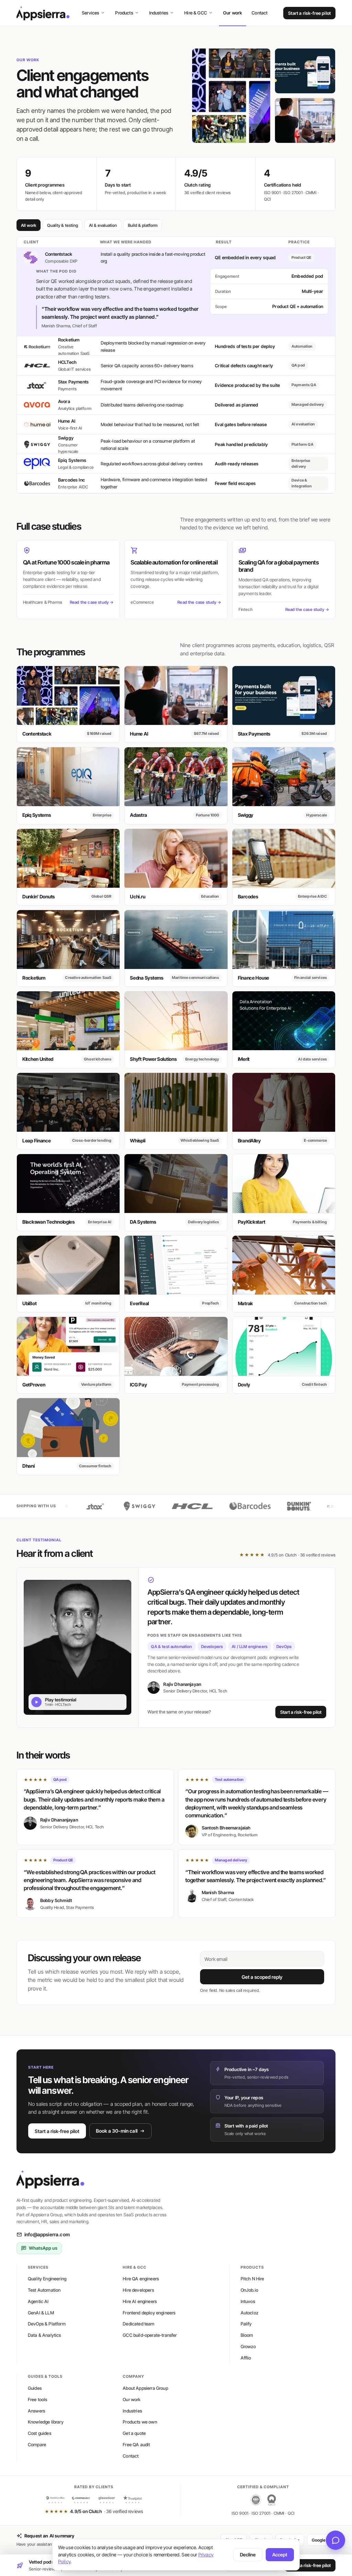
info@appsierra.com (47, 2234)
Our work (233, 13)
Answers (36, 2411)
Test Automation (44, 2290)
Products (124, 13)
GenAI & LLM (41, 2313)
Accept (280, 2555)
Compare (37, 2445)
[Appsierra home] (43, 13)
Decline (248, 2555)
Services (90, 13)
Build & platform (143, 225)
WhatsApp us (43, 2248)
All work (29, 225)
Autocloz (250, 2313)
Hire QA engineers (141, 2279)
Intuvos (248, 2301)
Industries (159, 13)
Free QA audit (136, 2445)
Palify (246, 2324)
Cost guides (40, 2433)
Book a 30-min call (117, 2131)
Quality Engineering (47, 2279)
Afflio (246, 2358)
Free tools (38, 2399)
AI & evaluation (103, 225)
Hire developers (138, 2290)
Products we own (140, 2422)
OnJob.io (249, 2290)
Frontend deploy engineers (149, 2313)
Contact (260, 13)
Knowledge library (46, 2422)
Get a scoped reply (262, 1977)
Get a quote (134, 2433)
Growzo (248, 2346)
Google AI (321, 2540)
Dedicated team (139, 2324)
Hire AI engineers (140, 2301)
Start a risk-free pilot (309, 13)
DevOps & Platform (47, 2324)
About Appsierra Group (145, 2388)
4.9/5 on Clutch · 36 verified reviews (287, 1555)
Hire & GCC (196, 13)
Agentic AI (38, 2301)
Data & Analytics (45, 2335)
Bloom (247, 2335)
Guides (35, 2388)
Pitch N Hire (252, 2279)
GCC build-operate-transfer (150, 2335)
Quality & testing (63, 225)
